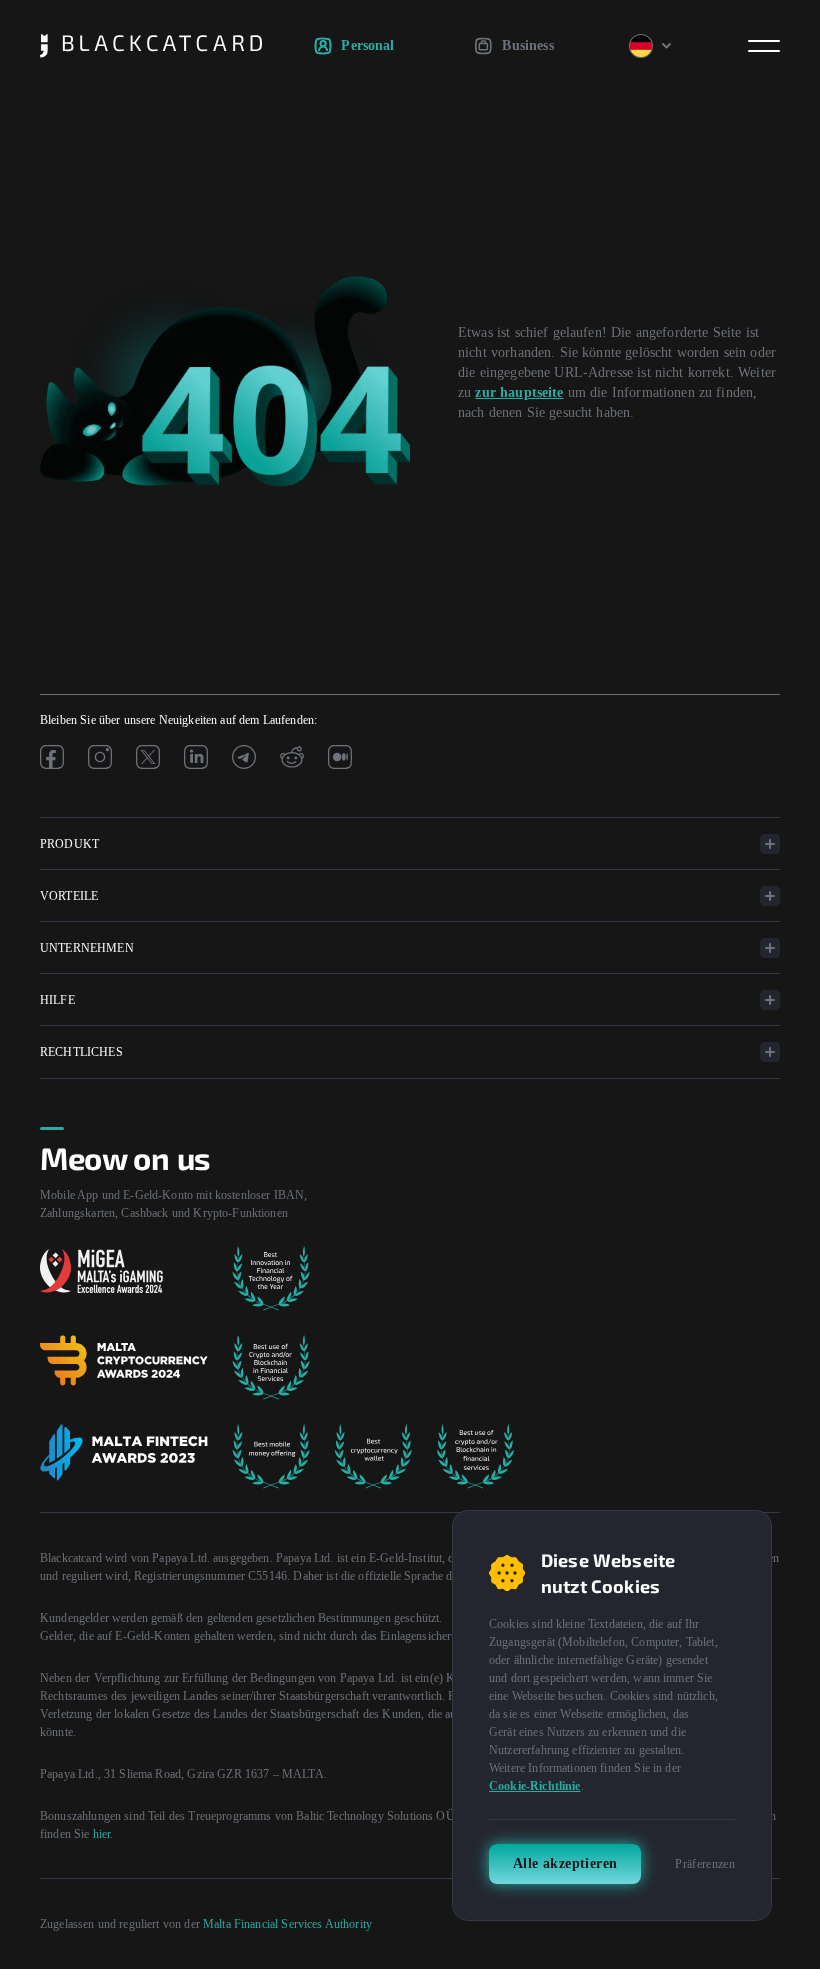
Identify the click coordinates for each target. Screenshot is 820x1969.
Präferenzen (705, 1864)
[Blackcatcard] (151, 46)
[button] (410, 844)
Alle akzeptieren (565, 1863)
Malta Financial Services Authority (287, 1924)
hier (102, 1834)
